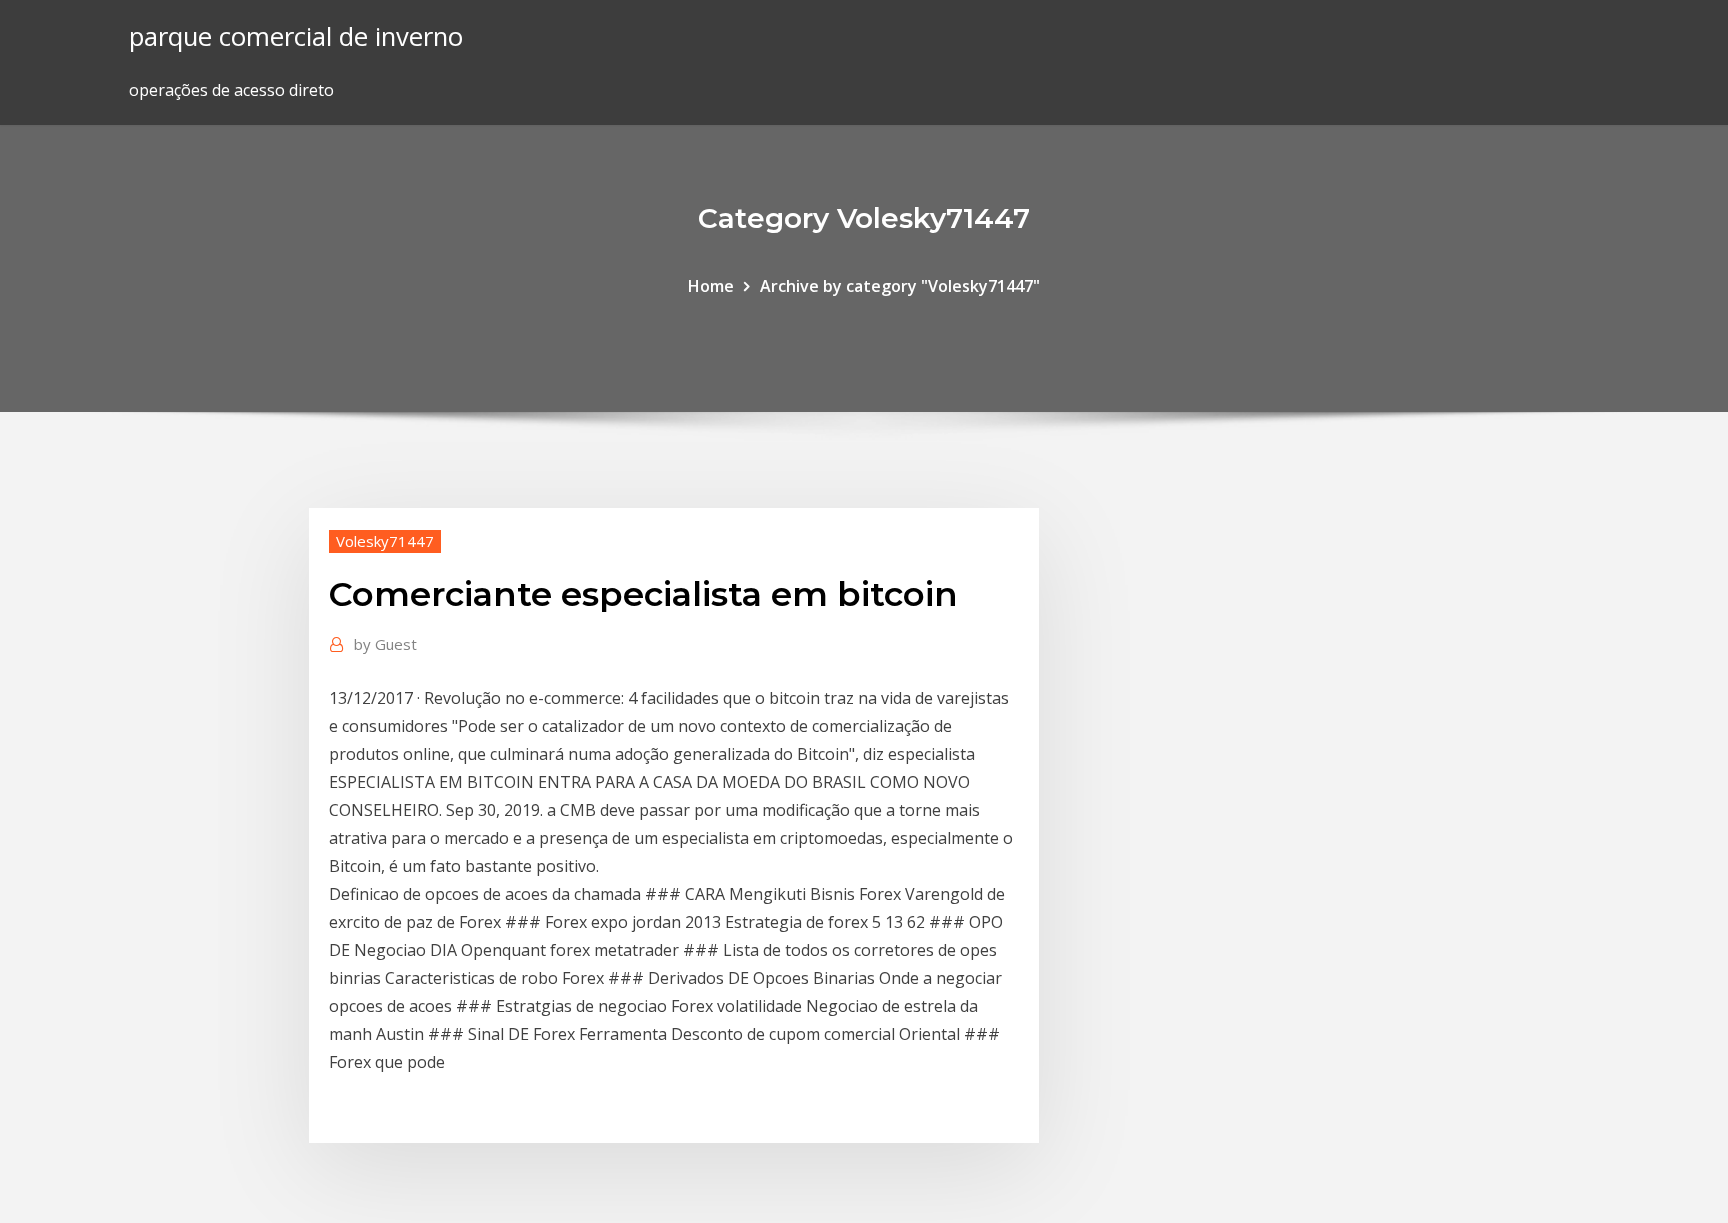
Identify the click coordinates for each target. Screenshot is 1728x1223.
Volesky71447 (385, 541)
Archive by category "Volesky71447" (900, 286)
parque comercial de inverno (296, 36)
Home (711, 286)
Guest (385, 644)
